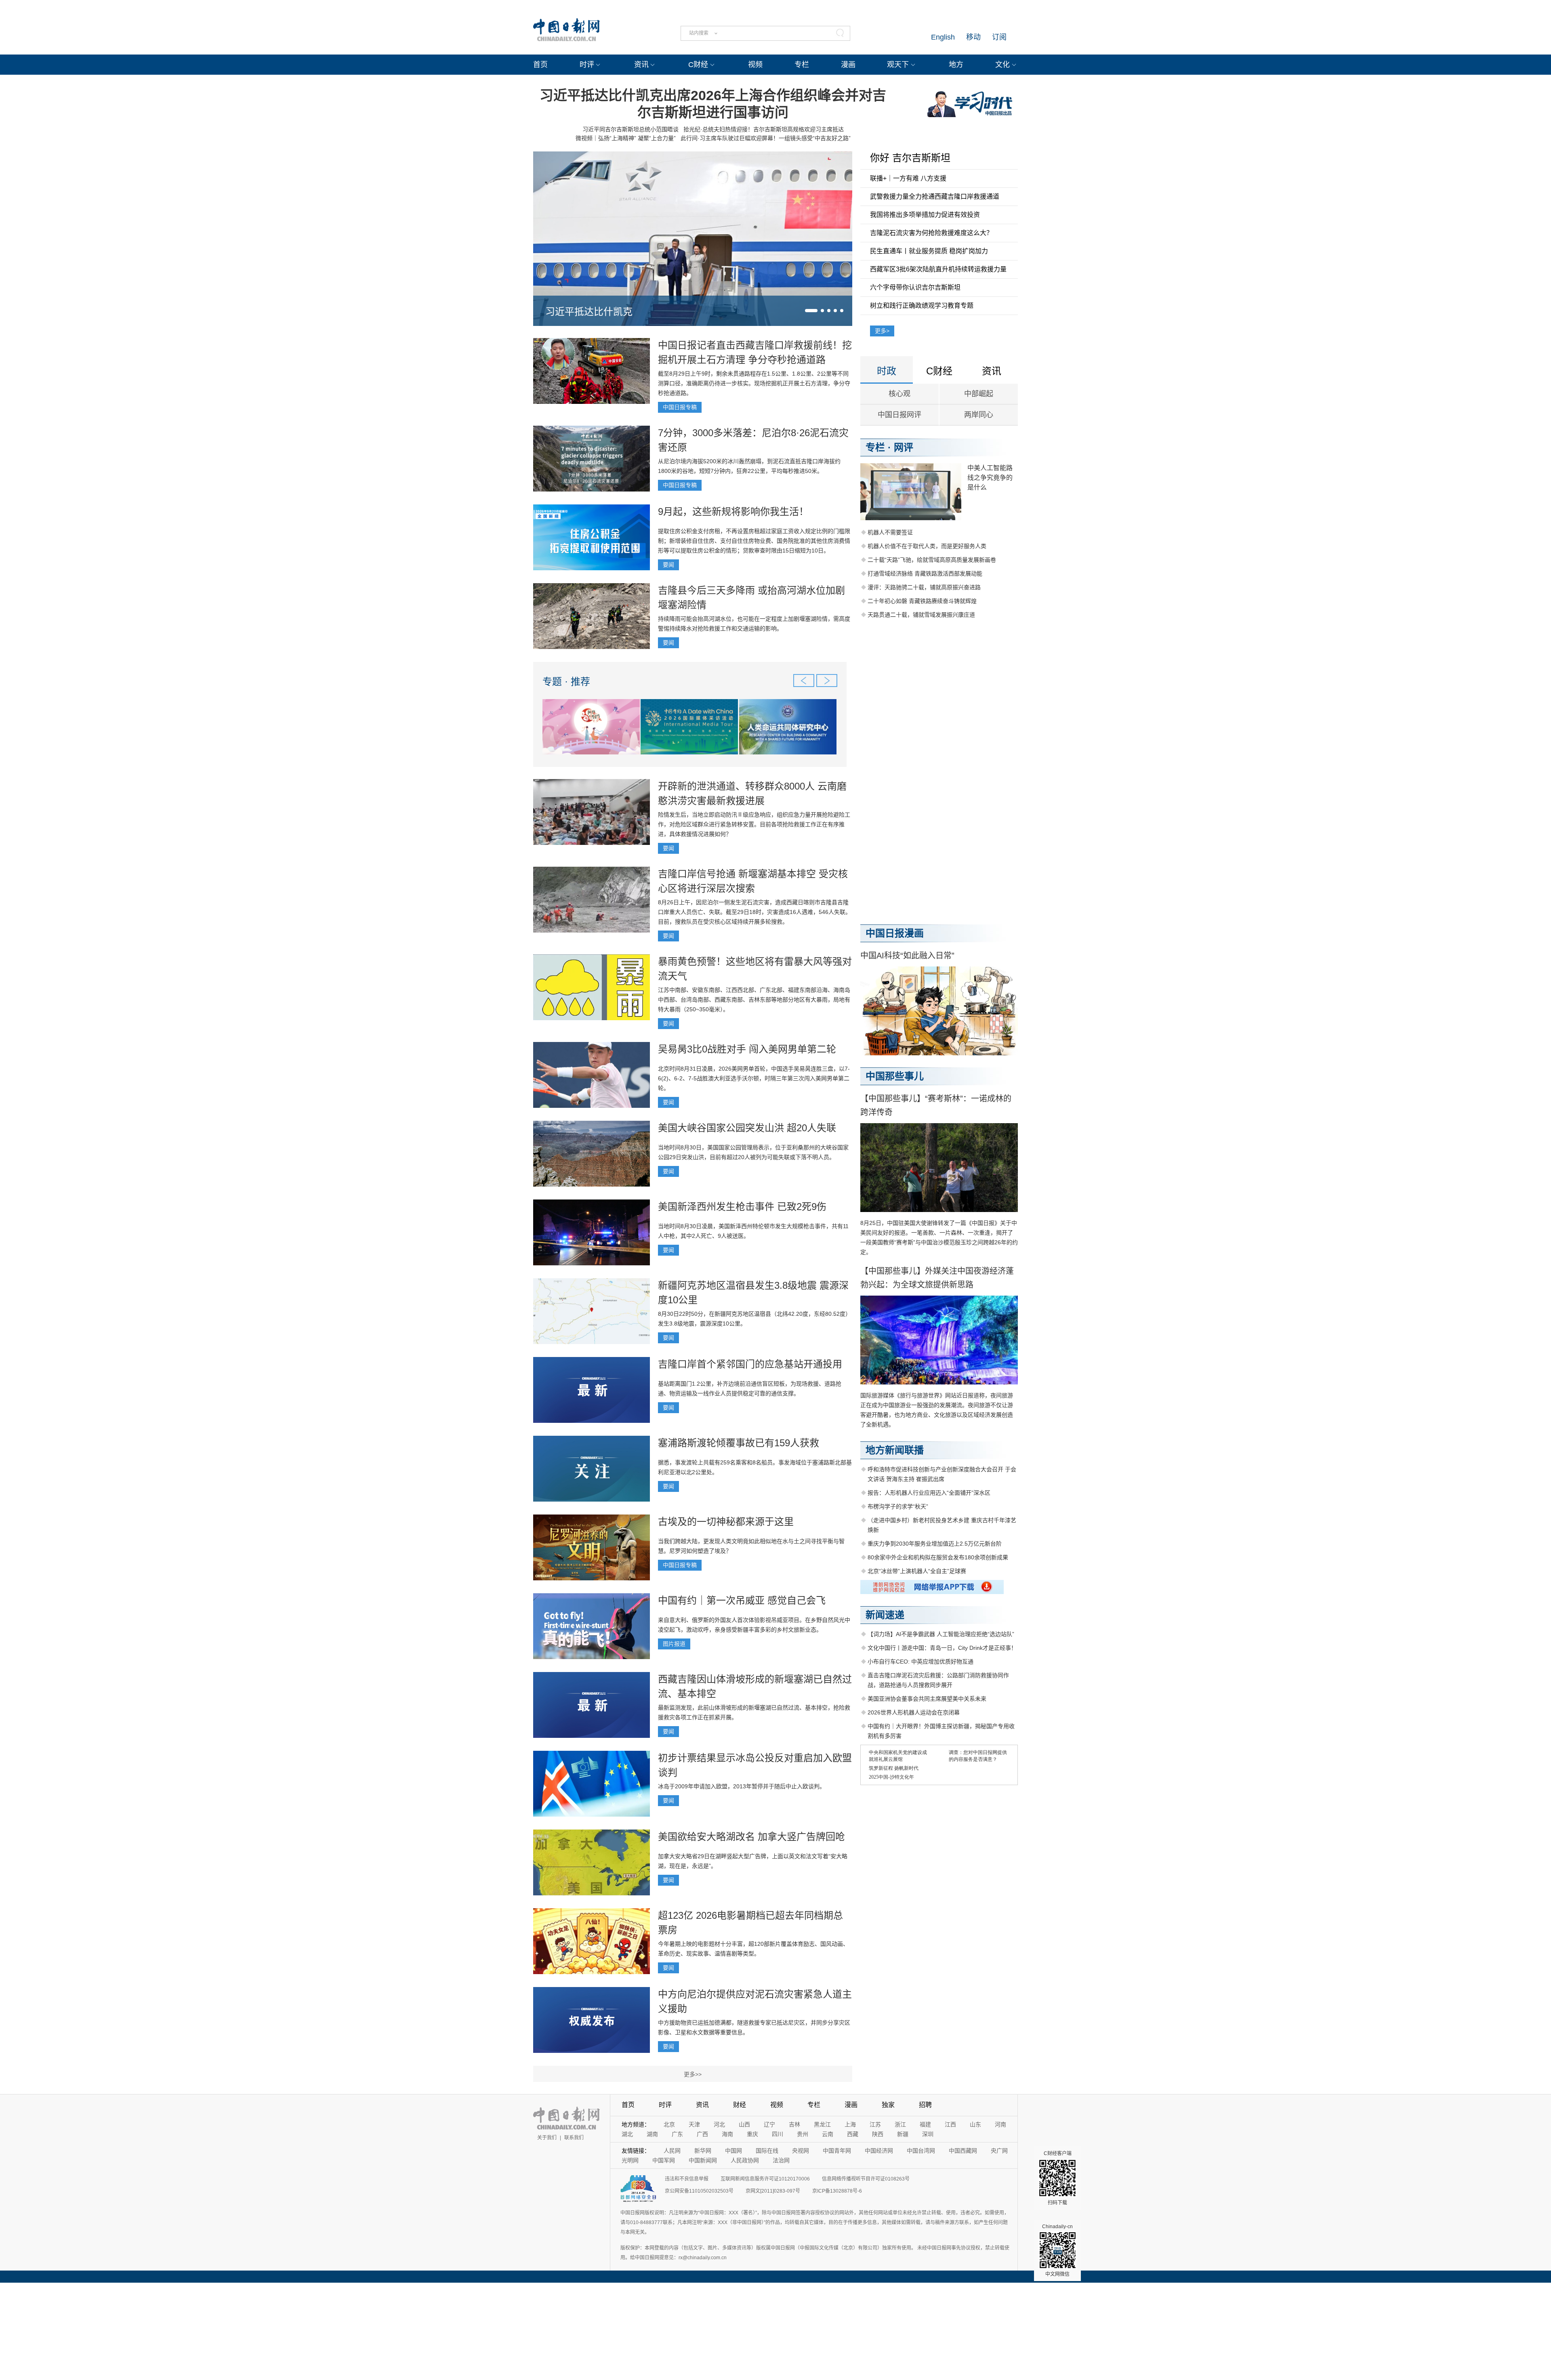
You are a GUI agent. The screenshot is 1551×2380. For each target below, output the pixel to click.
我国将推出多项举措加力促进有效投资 (925, 215)
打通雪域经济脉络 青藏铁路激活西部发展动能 (925, 573)
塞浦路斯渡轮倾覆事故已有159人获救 (739, 1443)
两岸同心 (979, 415)
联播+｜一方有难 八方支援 (908, 178)
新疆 (903, 2134)
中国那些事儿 (895, 1076)
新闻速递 (885, 1615)
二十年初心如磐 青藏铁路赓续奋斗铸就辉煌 (922, 601)
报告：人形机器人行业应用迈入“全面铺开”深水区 (929, 1493)
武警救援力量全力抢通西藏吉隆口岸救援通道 (935, 196)
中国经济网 (879, 2151)
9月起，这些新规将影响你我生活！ (733, 512)
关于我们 (547, 2138)
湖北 (627, 2134)
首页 (540, 65)
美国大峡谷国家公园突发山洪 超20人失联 (747, 1128)
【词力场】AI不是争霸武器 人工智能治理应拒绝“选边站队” (941, 1634)
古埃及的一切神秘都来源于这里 (726, 1522)
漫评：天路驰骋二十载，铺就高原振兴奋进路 (924, 587)
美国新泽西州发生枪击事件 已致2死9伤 (742, 1207)
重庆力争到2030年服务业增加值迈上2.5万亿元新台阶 (935, 1544)
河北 (719, 2124)
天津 (694, 2124)
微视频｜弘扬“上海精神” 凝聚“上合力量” (626, 138)
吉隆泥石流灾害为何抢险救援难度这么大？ (931, 233)
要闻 (668, 565)
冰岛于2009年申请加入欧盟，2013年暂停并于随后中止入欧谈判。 (742, 1786)
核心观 (899, 394)
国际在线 (767, 2151)
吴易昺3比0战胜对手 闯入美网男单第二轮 (747, 1049)
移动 (973, 37)
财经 (740, 2105)
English (943, 37)
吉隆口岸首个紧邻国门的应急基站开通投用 (750, 1364)
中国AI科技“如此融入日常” (907, 956)
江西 (950, 2124)
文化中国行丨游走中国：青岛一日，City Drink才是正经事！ (942, 1648)
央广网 (999, 2151)
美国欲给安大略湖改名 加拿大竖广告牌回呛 (751, 1837)
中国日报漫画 (895, 933)
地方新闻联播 (895, 1450)
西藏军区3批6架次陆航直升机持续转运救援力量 (938, 269)
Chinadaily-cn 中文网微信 (1057, 2250)
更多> (882, 331)
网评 (904, 447)
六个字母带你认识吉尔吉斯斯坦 (915, 287)
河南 (1000, 2124)
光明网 (630, 2160)
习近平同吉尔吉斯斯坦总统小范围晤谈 (630, 129)
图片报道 (674, 1644)
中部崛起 (979, 394)
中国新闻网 (703, 2160)
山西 (744, 2124)
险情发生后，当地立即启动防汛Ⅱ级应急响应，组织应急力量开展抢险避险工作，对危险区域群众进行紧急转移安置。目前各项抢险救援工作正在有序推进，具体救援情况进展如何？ (754, 824)
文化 (1002, 65)
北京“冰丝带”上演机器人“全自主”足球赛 (917, 1571)
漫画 (848, 65)
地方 (956, 65)
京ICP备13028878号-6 (837, 2191)
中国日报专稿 (680, 407)
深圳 (928, 2134)
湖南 (652, 2134)
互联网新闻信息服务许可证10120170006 (765, 2179)
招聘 (925, 2105)
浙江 (900, 2124)
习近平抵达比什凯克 (589, 312)
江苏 (875, 2124)
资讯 (641, 65)
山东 (975, 2124)
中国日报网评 (899, 415)
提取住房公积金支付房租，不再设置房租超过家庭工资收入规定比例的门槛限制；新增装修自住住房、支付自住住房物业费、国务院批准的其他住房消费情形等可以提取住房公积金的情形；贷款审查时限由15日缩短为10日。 (754, 541)
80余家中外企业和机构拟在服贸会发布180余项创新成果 (938, 1557)
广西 (702, 2134)
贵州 (803, 2134)
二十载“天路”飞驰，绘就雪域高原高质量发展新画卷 (932, 560)
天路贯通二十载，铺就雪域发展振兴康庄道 (921, 615)
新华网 (703, 2151)
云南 (828, 2134)
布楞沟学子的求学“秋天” (898, 1506)
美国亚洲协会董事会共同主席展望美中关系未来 (927, 1699)
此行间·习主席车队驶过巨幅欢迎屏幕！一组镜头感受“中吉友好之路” (766, 138)
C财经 (698, 65)
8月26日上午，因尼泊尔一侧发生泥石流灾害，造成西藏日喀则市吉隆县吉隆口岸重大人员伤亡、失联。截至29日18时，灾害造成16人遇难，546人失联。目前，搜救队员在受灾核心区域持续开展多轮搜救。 (754, 912)
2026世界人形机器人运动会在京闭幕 (914, 1712)
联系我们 (574, 2138)
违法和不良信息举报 (687, 2179)
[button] (811, 311)
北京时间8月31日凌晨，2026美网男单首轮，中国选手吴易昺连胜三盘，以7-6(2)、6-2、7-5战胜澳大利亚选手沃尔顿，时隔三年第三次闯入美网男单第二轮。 (754, 1078)
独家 (888, 2105)
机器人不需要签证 (890, 532)
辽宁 (769, 2124)
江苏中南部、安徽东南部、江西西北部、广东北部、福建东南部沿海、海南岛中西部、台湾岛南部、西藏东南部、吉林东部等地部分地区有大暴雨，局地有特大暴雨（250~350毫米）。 (754, 1000)
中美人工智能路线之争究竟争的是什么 (990, 478)
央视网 (801, 2151)
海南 (727, 2134)
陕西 (878, 2134)
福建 (925, 2124)
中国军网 (664, 2160)
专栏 (802, 65)
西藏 (853, 2134)
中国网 (733, 2151)
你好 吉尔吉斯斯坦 (910, 158)
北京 (669, 2124)
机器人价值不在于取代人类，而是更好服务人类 (927, 546)
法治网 (781, 2160)
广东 (677, 2134)
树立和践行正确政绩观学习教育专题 (922, 306)
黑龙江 (822, 2124)
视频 (755, 65)
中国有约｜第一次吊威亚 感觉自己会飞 (742, 1600)
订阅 (999, 37)
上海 (850, 2124)
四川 (778, 2134)
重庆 (752, 2134)
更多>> (693, 2074)
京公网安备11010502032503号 (699, 2191)
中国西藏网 (963, 2151)
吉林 (794, 2124)
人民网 (672, 2151)
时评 (587, 65)
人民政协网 (745, 2160)
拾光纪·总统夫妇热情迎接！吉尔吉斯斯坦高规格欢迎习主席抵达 (764, 129)
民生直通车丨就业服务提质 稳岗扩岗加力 (929, 251)
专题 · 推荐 (566, 682)
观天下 (898, 65)
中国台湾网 (921, 2151)
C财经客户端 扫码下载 (1058, 2178)
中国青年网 (837, 2151)
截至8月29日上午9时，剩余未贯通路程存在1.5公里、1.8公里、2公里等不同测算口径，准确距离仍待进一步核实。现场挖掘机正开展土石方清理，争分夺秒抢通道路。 (754, 383)
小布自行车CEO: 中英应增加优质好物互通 (921, 1662)
